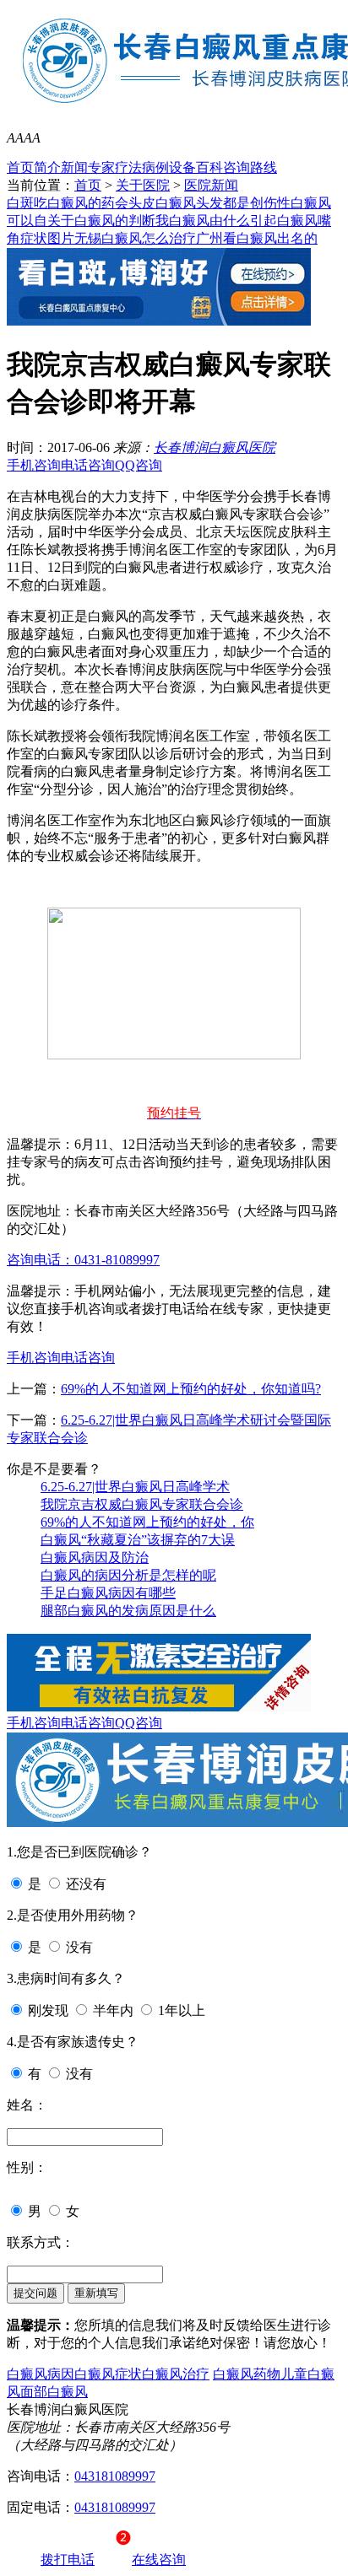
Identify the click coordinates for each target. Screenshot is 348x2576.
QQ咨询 (139, 465)
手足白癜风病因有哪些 (108, 1593)
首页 (20, 167)
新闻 (74, 167)
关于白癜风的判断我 (108, 221)
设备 (182, 167)
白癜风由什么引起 (223, 221)
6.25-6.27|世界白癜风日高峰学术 (135, 1487)
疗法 (128, 167)
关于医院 (143, 185)
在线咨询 (159, 2560)
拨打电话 (68, 2560)
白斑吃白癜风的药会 (68, 203)
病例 (155, 167)
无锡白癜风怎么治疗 (135, 238)
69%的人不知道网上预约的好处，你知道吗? (191, 1389)
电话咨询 (88, 465)
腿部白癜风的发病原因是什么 (128, 1611)
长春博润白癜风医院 (215, 447)
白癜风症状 (108, 2374)
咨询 (237, 167)
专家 (101, 167)
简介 (47, 167)
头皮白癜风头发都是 (189, 203)
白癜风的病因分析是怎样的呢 (128, 1575)
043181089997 (115, 2476)
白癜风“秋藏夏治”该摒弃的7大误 (138, 1540)
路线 (264, 167)
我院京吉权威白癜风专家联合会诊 (142, 1504)
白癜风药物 (247, 2374)
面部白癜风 (54, 2392)
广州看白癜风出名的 (257, 238)
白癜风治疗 (176, 2374)
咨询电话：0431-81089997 (83, 1260)
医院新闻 (211, 185)
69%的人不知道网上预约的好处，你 (147, 1522)
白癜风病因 (41, 2374)
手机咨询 (34, 465)
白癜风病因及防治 (95, 1557)
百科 (209, 167)
